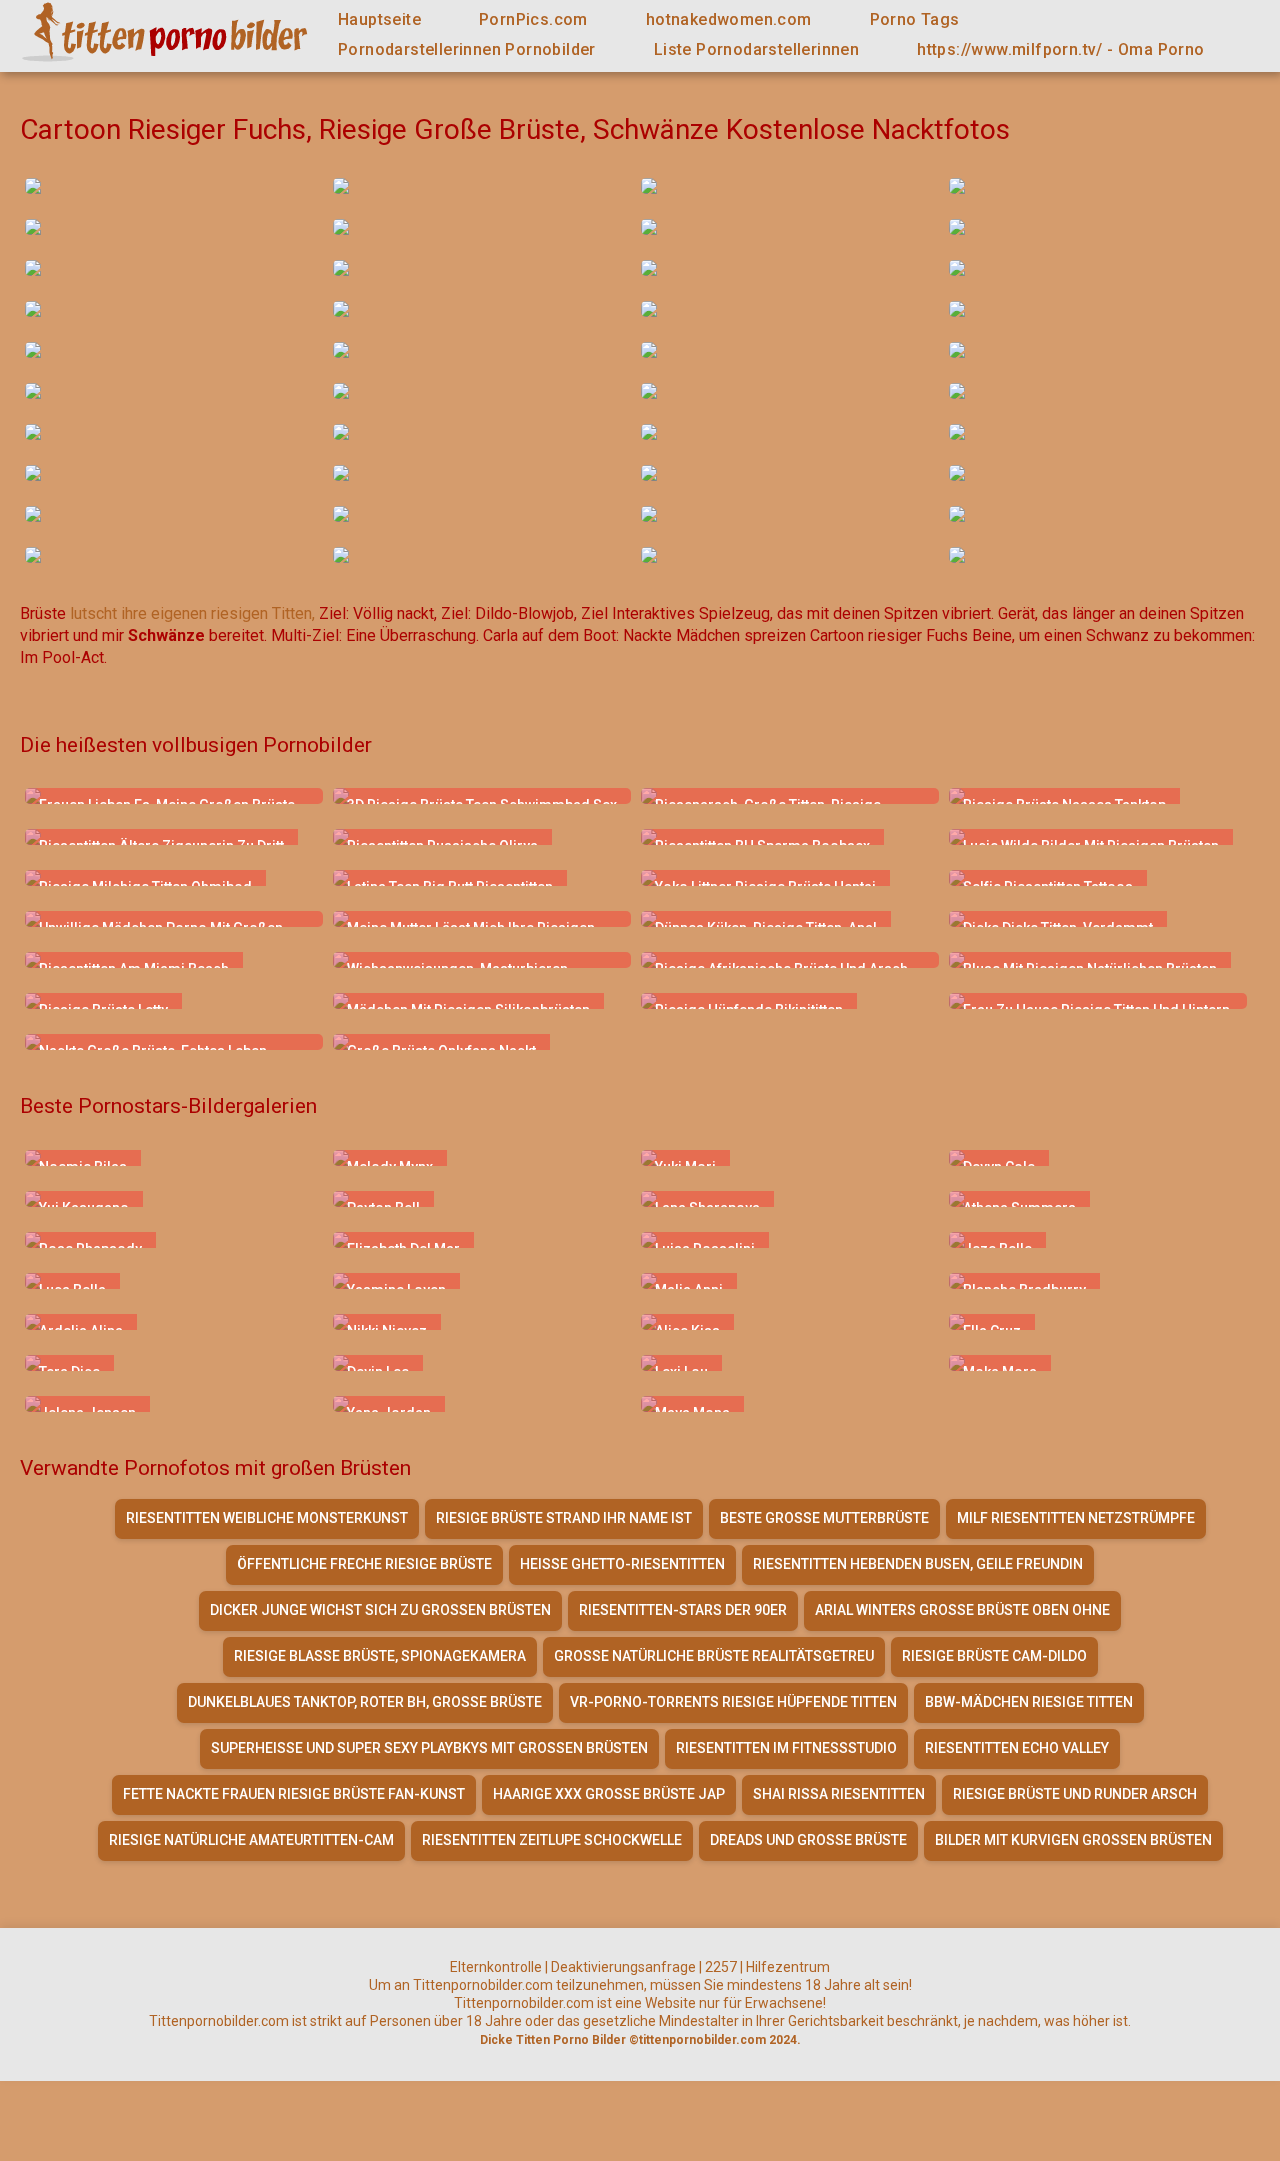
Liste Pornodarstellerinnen (756, 49)
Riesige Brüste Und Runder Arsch (1075, 1794)
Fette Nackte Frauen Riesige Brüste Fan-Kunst (294, 1794)
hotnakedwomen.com (729, 19)
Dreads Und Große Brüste (808, 1840)
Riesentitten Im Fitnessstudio (786, 1748)
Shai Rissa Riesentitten (839, 1794)
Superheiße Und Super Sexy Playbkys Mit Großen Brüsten (429, 1748)
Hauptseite (379, 19)
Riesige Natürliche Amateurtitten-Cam (251, 1840)
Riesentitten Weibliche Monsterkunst (267, 1518)
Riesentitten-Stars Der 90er (683, 1610)
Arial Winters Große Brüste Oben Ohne (962, 1610)
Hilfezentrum (788, 1967)
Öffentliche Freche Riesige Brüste (364, 1564)
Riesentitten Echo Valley (1017, 1748)
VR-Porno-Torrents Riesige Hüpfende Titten (733, 1702)
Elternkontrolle (496, 1967)
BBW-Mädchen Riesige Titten (1029, 1702)
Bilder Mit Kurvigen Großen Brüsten (1073, 1840)
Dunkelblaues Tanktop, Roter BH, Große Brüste (365, 1702)
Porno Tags (915, 19)
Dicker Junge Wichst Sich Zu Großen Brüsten (380, 1610)
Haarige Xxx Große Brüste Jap (609, 1794)
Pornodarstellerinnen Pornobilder (467, 49)
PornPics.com (533, 19)
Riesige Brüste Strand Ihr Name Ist (564, 1518)
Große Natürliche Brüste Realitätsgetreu (714, 1656)
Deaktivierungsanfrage (623, 1967)
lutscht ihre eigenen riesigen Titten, (192, 613)
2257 (721, 1967)
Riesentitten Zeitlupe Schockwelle (552, 1840)
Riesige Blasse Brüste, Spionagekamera (380, 1656)
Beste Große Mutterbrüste (824, 1518)
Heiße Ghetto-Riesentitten (622, 1564)
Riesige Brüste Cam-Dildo (994, 1656)
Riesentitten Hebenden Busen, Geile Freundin (918, 1564)
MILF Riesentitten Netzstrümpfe (1076, 1518)
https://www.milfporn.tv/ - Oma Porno (1060, 49)
